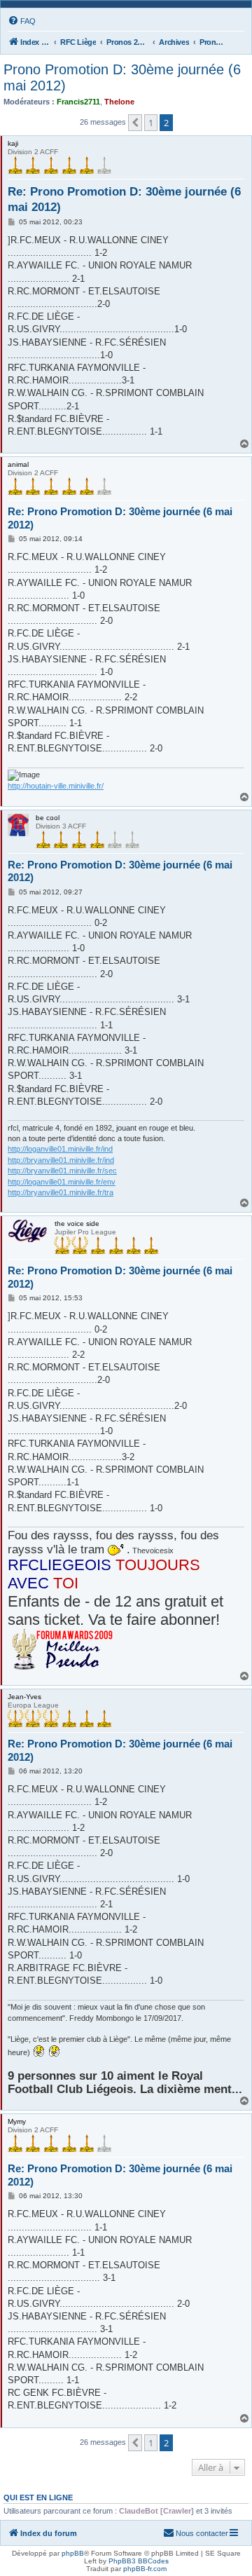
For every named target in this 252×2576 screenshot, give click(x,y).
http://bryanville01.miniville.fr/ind (61, 1160)
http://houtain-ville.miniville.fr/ (56, 786)
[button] (135, 123)
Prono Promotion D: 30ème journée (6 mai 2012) (122, 77)
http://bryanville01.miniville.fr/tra (61, 1192)
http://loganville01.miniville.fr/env (62, 1182)
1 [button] (151, 123)
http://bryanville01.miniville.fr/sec (62, 1171)
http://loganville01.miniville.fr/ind (60, 1149)
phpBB (73, 2553)
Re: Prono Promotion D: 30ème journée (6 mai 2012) (124, 199)
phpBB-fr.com (145, 2569)
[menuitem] (22, 21)
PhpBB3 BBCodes (139, 2561)
